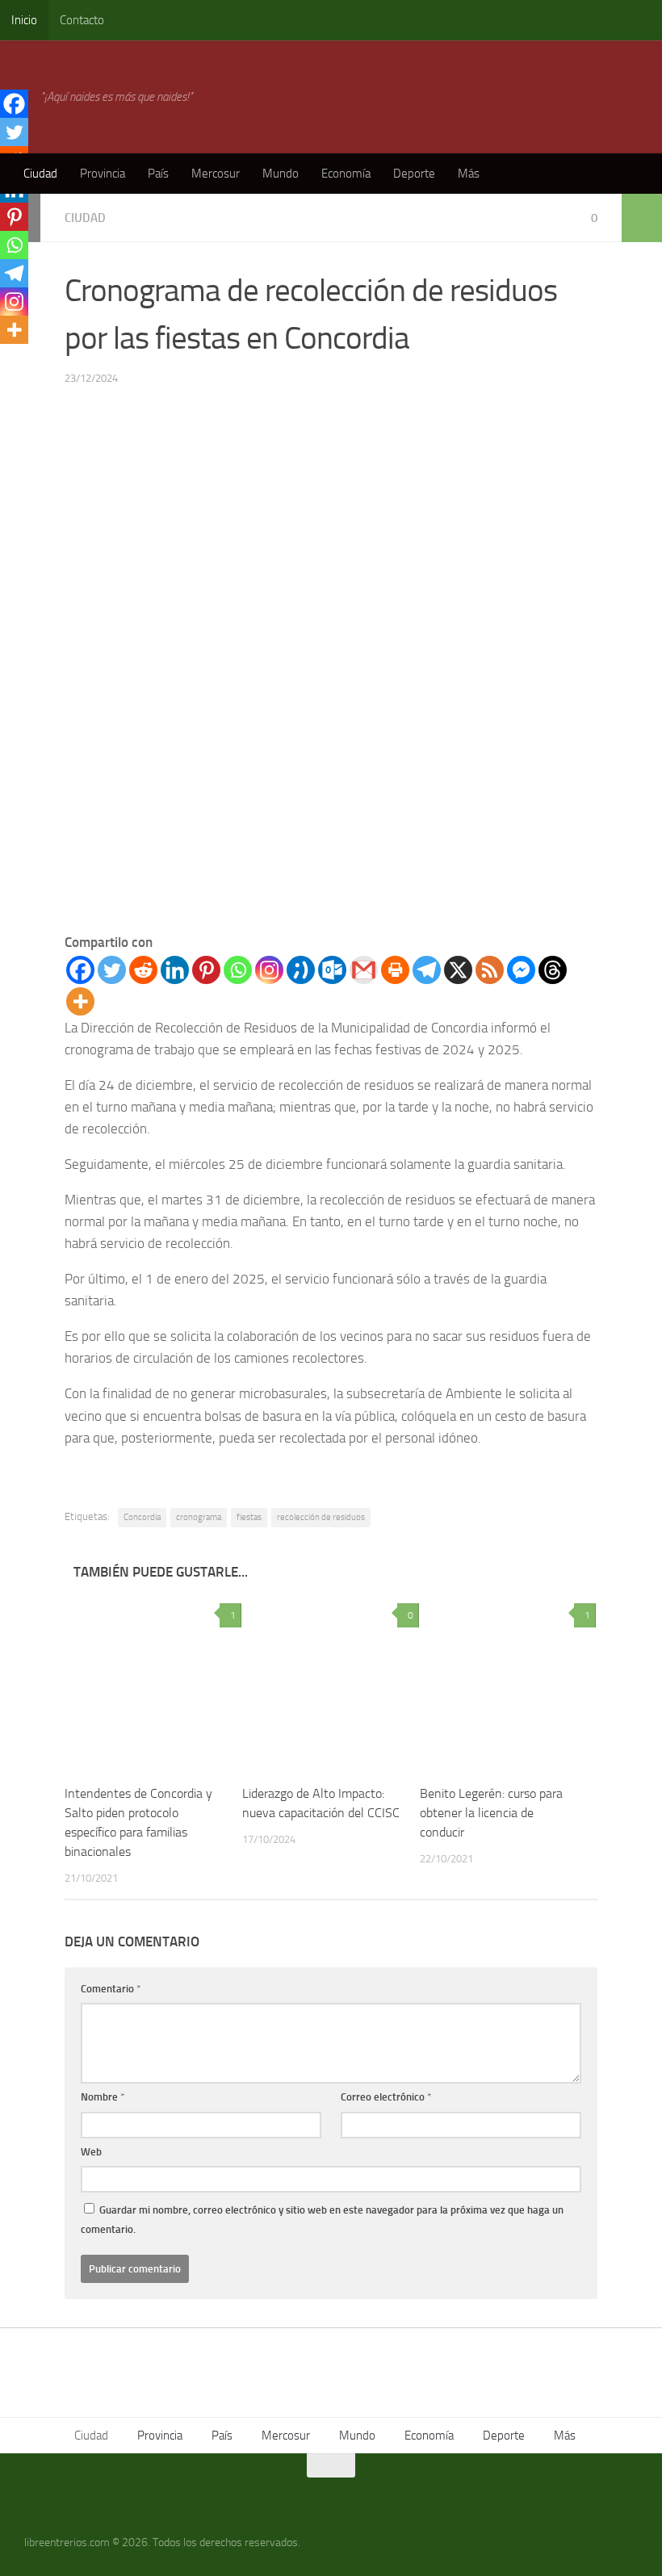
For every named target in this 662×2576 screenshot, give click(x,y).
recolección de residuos (321, 1517)
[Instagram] (269, 970)
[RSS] (490, 970)
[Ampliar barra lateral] (642, 218)
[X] (458, 970)
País (158, 174)
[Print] (395, 970)
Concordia (142, 1517)
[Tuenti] (301, 970)
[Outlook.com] (332, 970)
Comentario (111, 1989)
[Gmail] (364, 970)
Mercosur (216, 174)
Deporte (414, 174)
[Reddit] (143, 970)
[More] (80, 1001)
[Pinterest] (206, 970)
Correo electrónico (386, 2097)
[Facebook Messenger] (521, 970)
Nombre (103, 2097)
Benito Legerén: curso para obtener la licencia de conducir (491, 1813)
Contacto (82, 20)
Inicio (24, 20)
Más (469, 174)
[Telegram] (427, 970)
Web (91, 2152)
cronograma (199, 1517)
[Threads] (553, 970)
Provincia (103, 174)
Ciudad (40, 174)
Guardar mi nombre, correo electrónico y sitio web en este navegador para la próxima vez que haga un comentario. (322, 2220)
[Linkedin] (175, 970)
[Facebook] (80, 970)
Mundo (281, 174)
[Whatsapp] (238, 970)
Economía (346, 174)
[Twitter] (112, 970)
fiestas (249, 1517)
